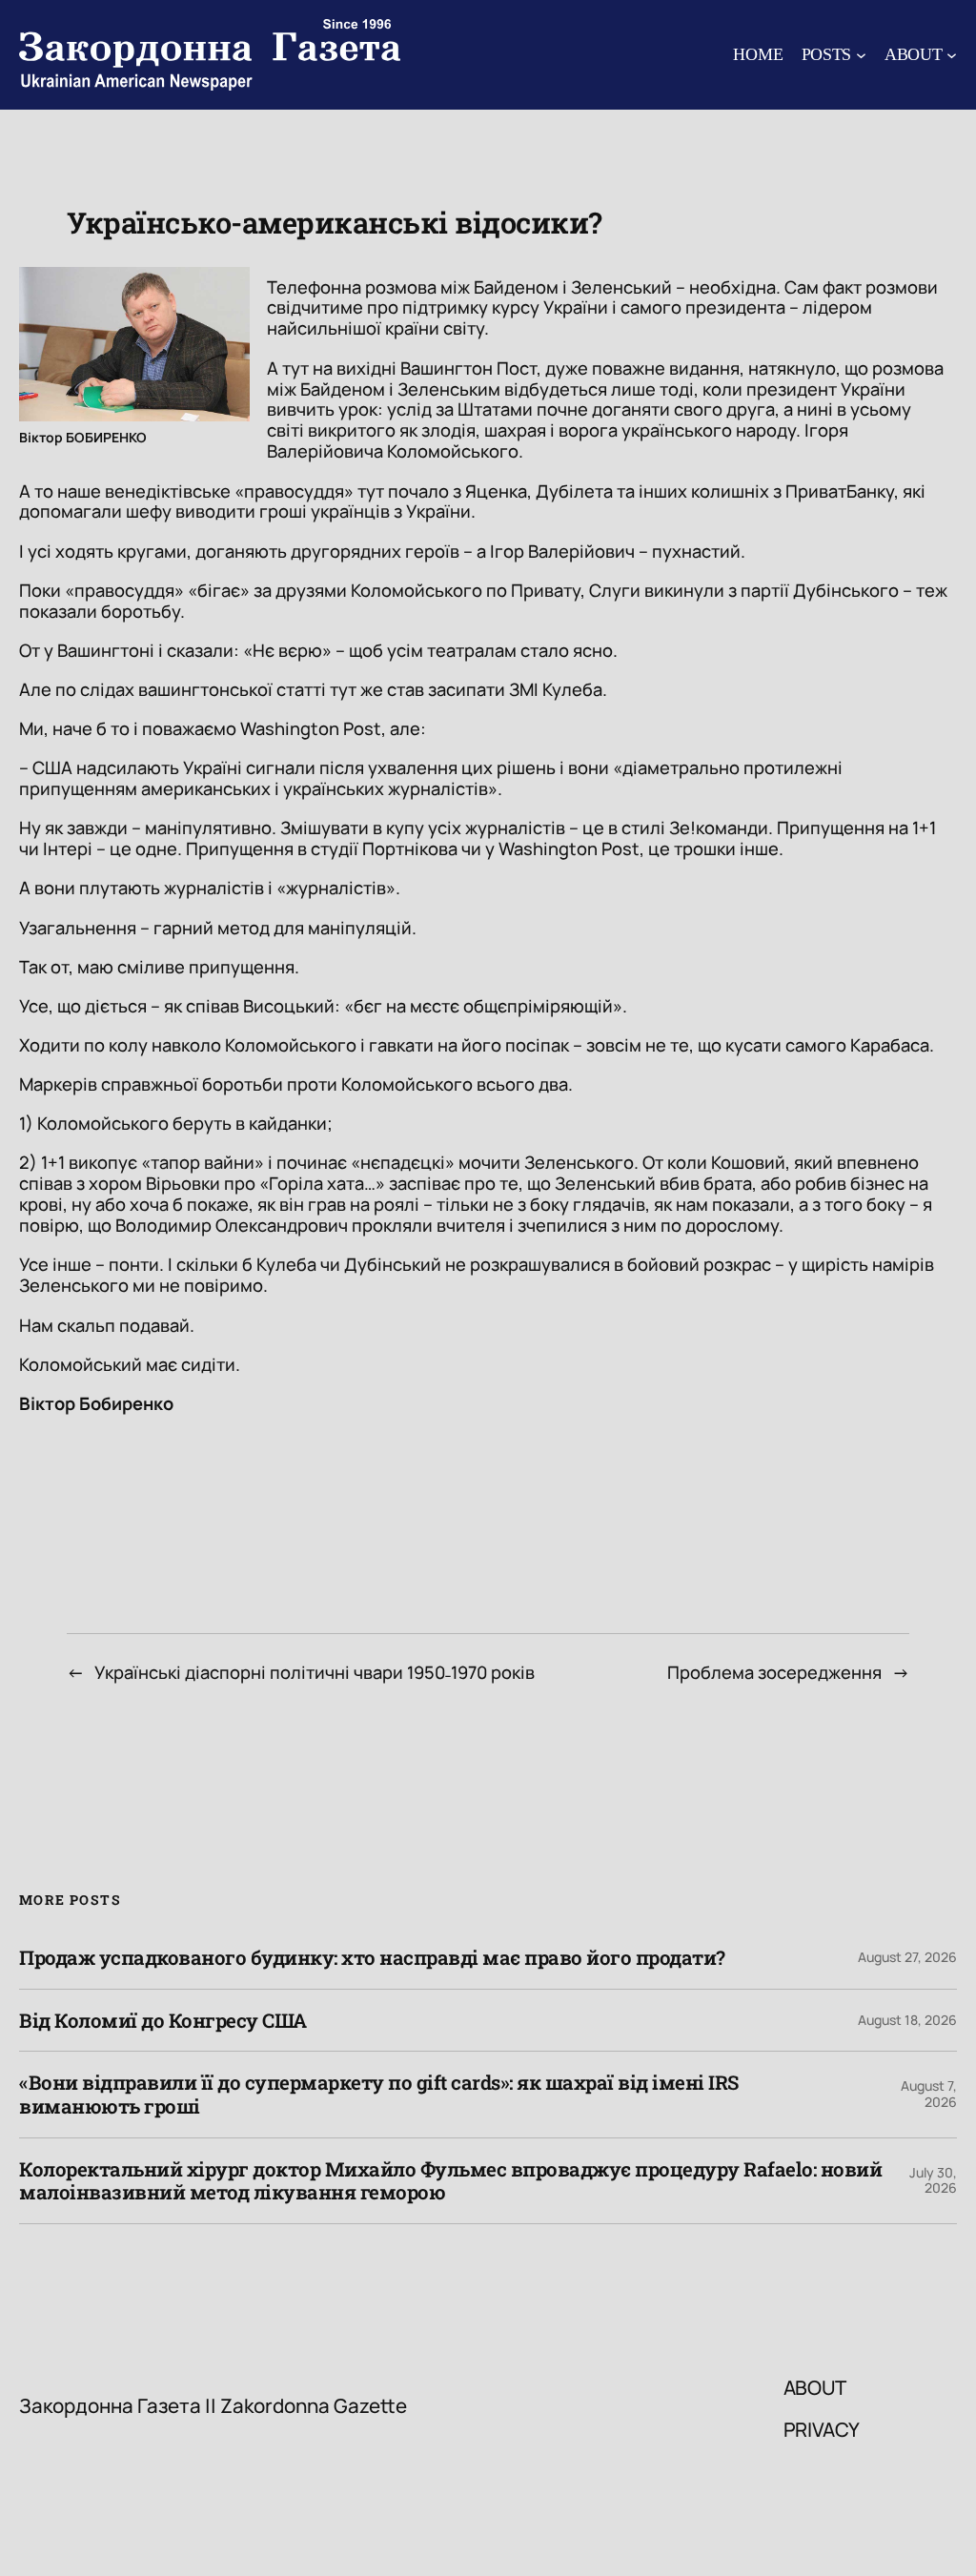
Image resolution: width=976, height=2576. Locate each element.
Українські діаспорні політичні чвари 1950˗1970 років (315, 1672)
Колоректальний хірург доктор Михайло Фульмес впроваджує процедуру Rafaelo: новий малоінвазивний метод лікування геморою (450, 2181)
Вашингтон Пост (468, 368)
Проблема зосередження (774, 1672)
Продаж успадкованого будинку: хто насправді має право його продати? (372, 1958)
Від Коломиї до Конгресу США (163, 2021)
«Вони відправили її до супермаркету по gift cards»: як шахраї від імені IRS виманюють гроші (379, 2094)
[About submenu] (952, 55)
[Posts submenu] (861, 55)
